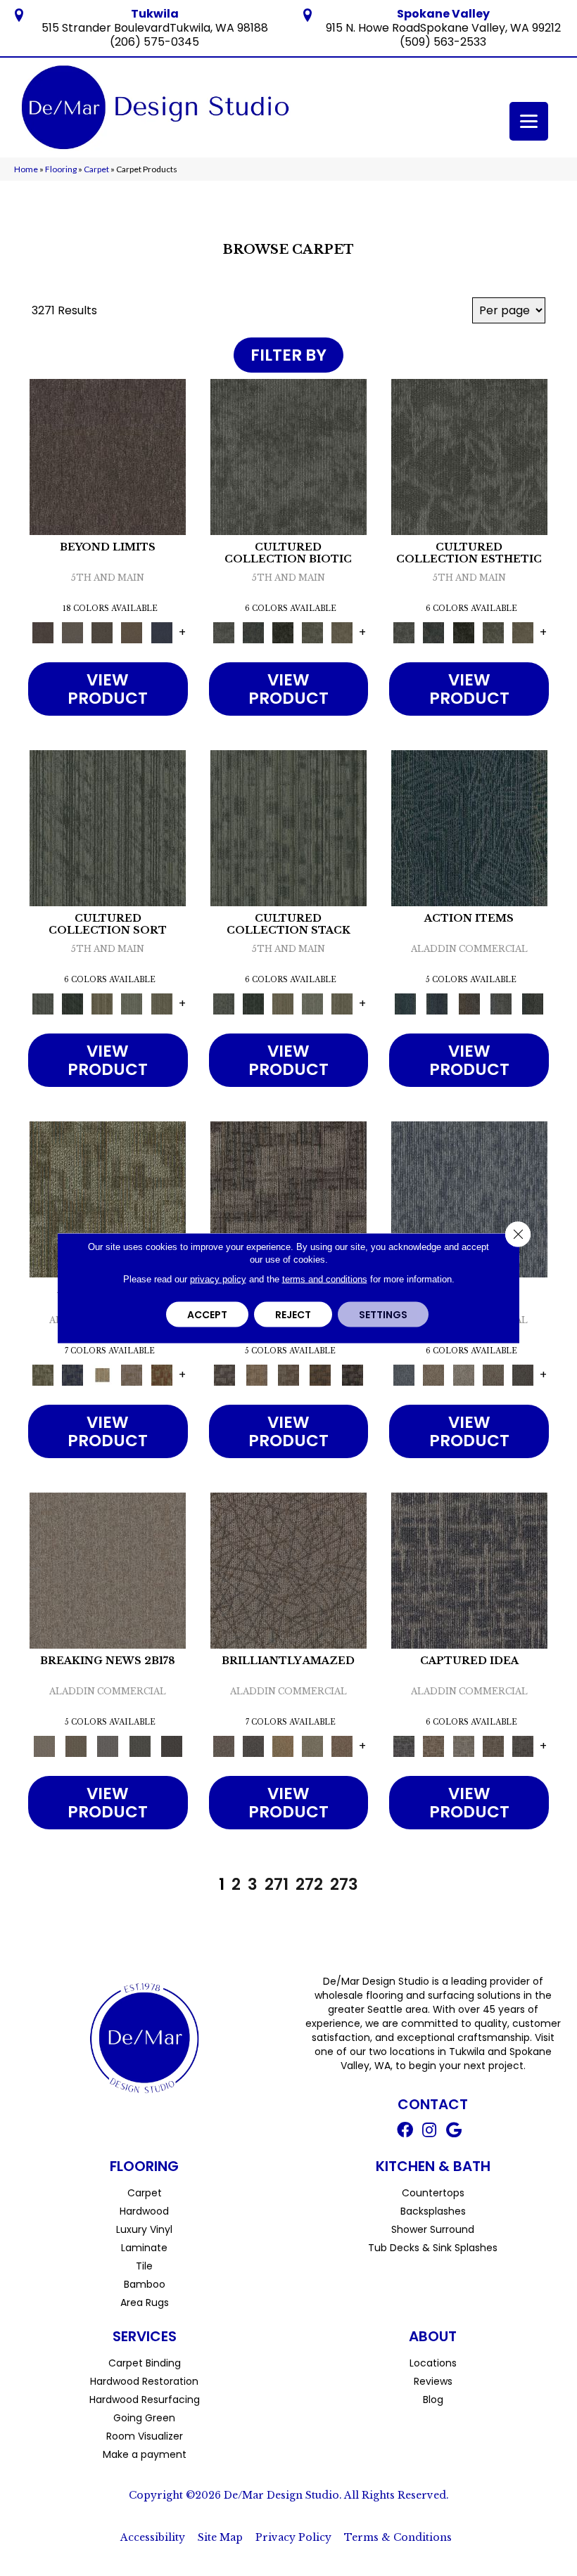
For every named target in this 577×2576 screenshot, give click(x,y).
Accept (207, 1315)
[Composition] (312, 632)
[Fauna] (132, 632)
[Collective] (283, 632)
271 (277, 1884)
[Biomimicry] (288, 457)
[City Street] (533, 1004)
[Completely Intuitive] (283, 1746)
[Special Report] (76, 1746)
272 (309, 1884)
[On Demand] (140, 1746)
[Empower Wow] (312, 1746)
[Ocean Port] (437, 1004)
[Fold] (102, 1004)
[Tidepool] (469, 828)
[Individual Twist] (288, 1375)
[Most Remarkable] (72, 1375)
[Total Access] (171, 1746)
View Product (108, 689)
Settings (383, 1315)
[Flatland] (162, 632)
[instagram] (429, 2132)
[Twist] (162, 1004)
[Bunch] (72, 1004)
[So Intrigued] (288, 1570)
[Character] (253, 632)
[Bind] (108, 828)
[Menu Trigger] (529, 121)
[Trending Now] (108, 1570)
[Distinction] (342, 632)
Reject (293, 1315)
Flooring (61, 169)
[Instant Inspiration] (342, 1746)
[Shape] (469, 1199)
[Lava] (464, 1375)
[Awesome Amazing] (132, 1375)
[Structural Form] (352, 1375)
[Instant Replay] (108, 1746)
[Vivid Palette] (162, 1375)
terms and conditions (325, 1279)
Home (26, 169)
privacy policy (218, 1279)
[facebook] (405, 2132)
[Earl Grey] (501, 1004)
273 (344, 1884)
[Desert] (72, 632)
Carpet (96, 169)
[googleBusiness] (454, 2132)
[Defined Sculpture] (256, 1375)
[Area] (108, 457)
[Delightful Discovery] (108, 1199)
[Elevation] (102, 632)
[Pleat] (132, 1004)
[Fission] (493, 1375)
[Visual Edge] (288, 1199)
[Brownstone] (469, 1004)
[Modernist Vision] (102, 1375)
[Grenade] (433, 1375)
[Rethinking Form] (321, 1375)
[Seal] (523, 1375)
